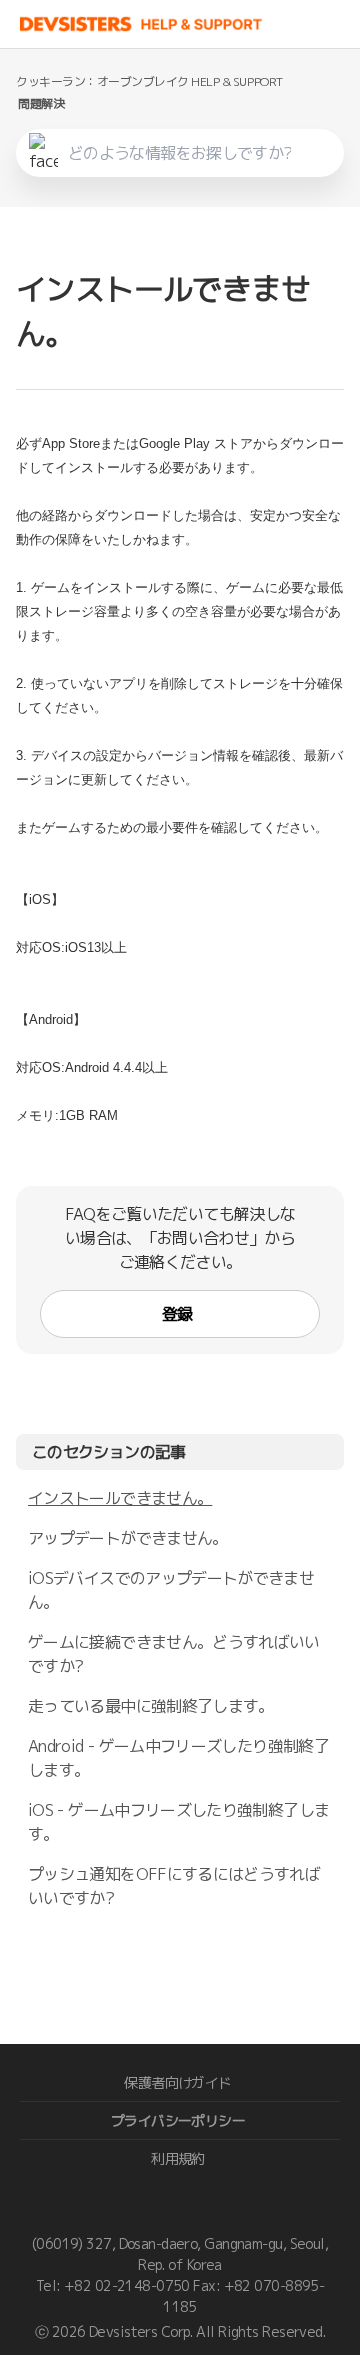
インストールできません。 (120, 1498)
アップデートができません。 (128, 1538)
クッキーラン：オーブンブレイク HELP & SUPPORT (149, 81)
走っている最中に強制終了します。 (151, 1706)
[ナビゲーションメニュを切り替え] (340, 24)
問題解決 (41, 103)
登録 (177, 1314)
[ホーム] (141, 24)
